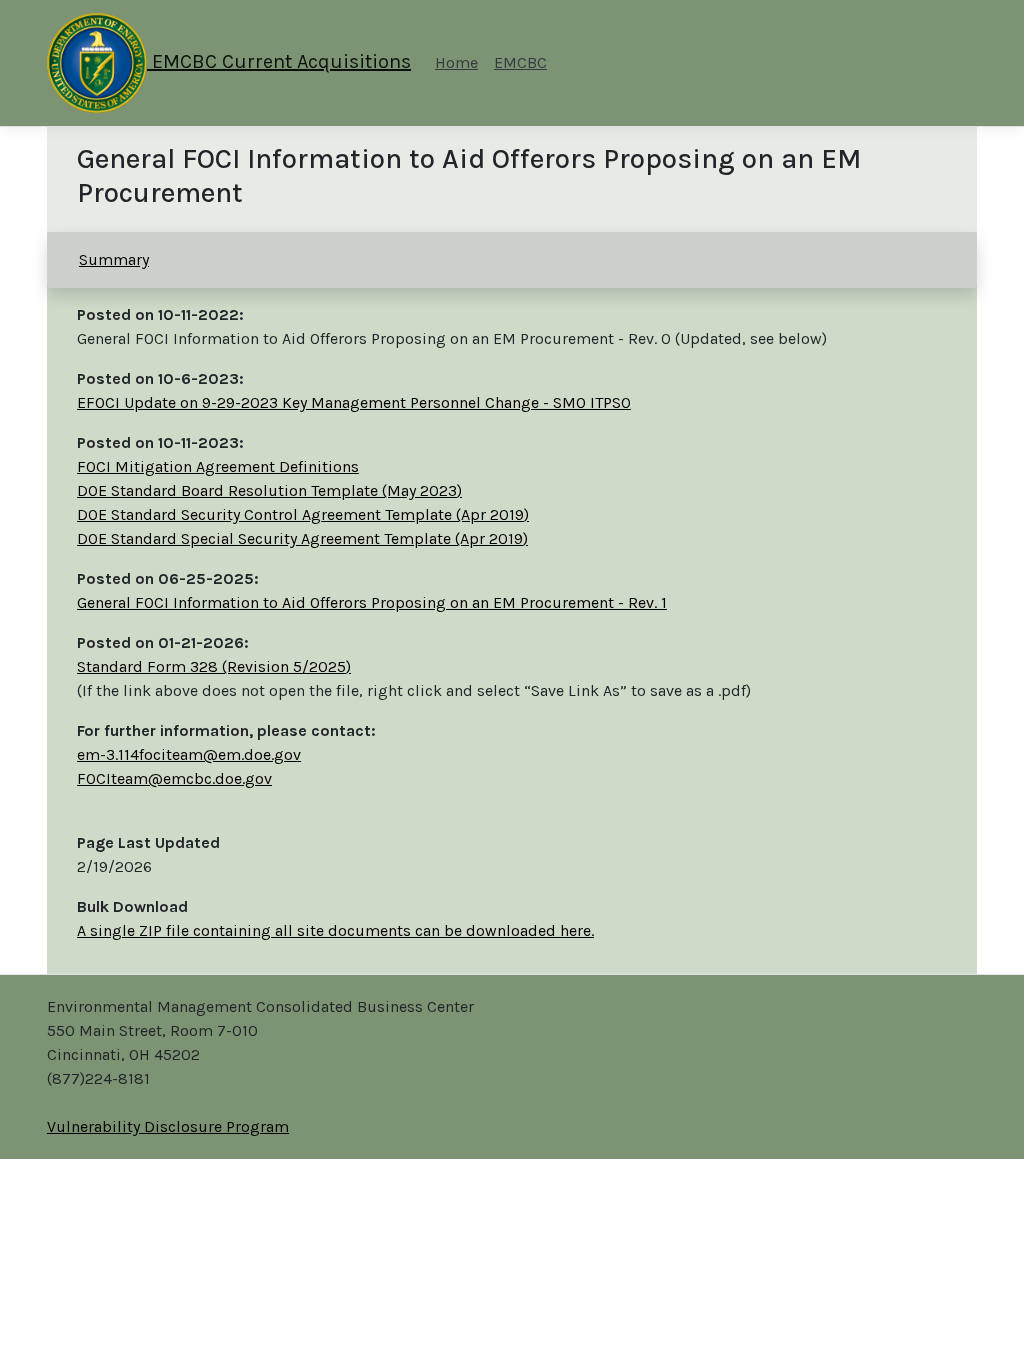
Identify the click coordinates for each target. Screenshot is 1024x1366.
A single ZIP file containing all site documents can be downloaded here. (335, 930)
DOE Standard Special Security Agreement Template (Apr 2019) (302, 538)
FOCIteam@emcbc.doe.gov (174, 778)
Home (456, 62)
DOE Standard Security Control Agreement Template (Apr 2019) (303, 514)
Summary (114, 259)
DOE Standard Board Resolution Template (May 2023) (269, 490)
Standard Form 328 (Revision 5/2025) (214, 666)
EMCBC (520, 62)
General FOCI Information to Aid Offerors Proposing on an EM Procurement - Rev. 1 (372, 602)
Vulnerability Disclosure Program (168, 1126)
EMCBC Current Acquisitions (279, 61)
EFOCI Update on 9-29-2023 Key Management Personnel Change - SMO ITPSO (354, 402)
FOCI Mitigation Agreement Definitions (218, 466)
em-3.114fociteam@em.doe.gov (189, 754)
